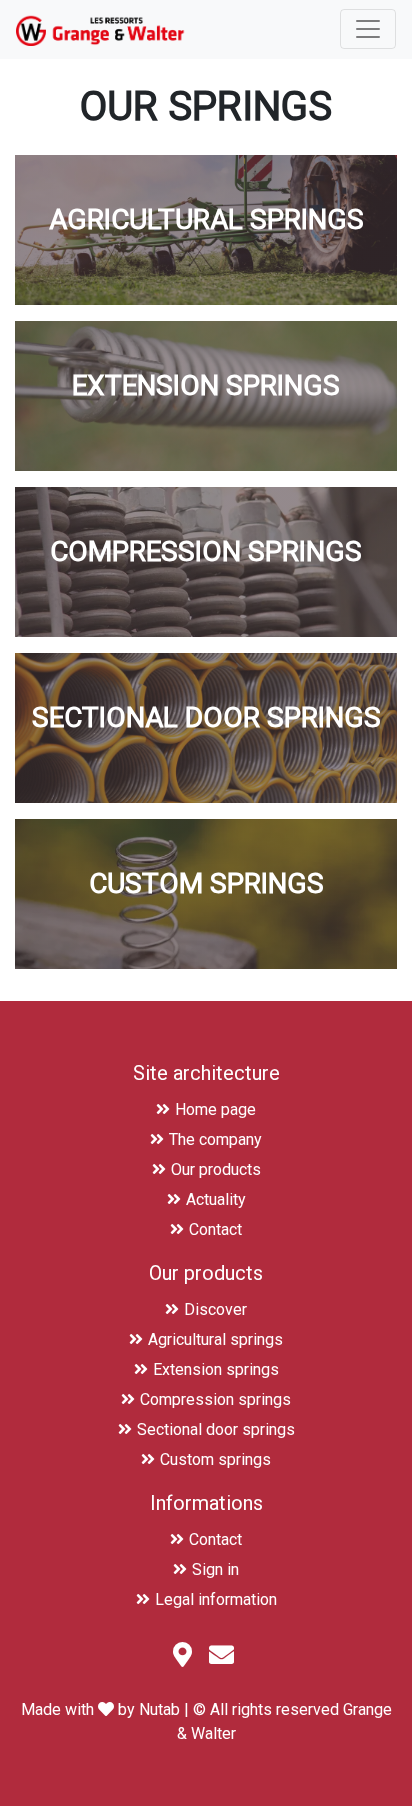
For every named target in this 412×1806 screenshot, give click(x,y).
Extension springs (216, 1369)
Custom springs (215, 1459)
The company (215, 1139)
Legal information (216, 1599)
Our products (216, 1169)
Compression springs (215, 1399)
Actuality (216, 1199)
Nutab (159, 1709)
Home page (215, 1109)
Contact (215, 1229)
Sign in (215, 1569)
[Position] (185, 1658)
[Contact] (224, 1658)
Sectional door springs (216, 1429)
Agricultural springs (215, 1339)
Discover (215, 1309)
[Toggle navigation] (368, 29)
